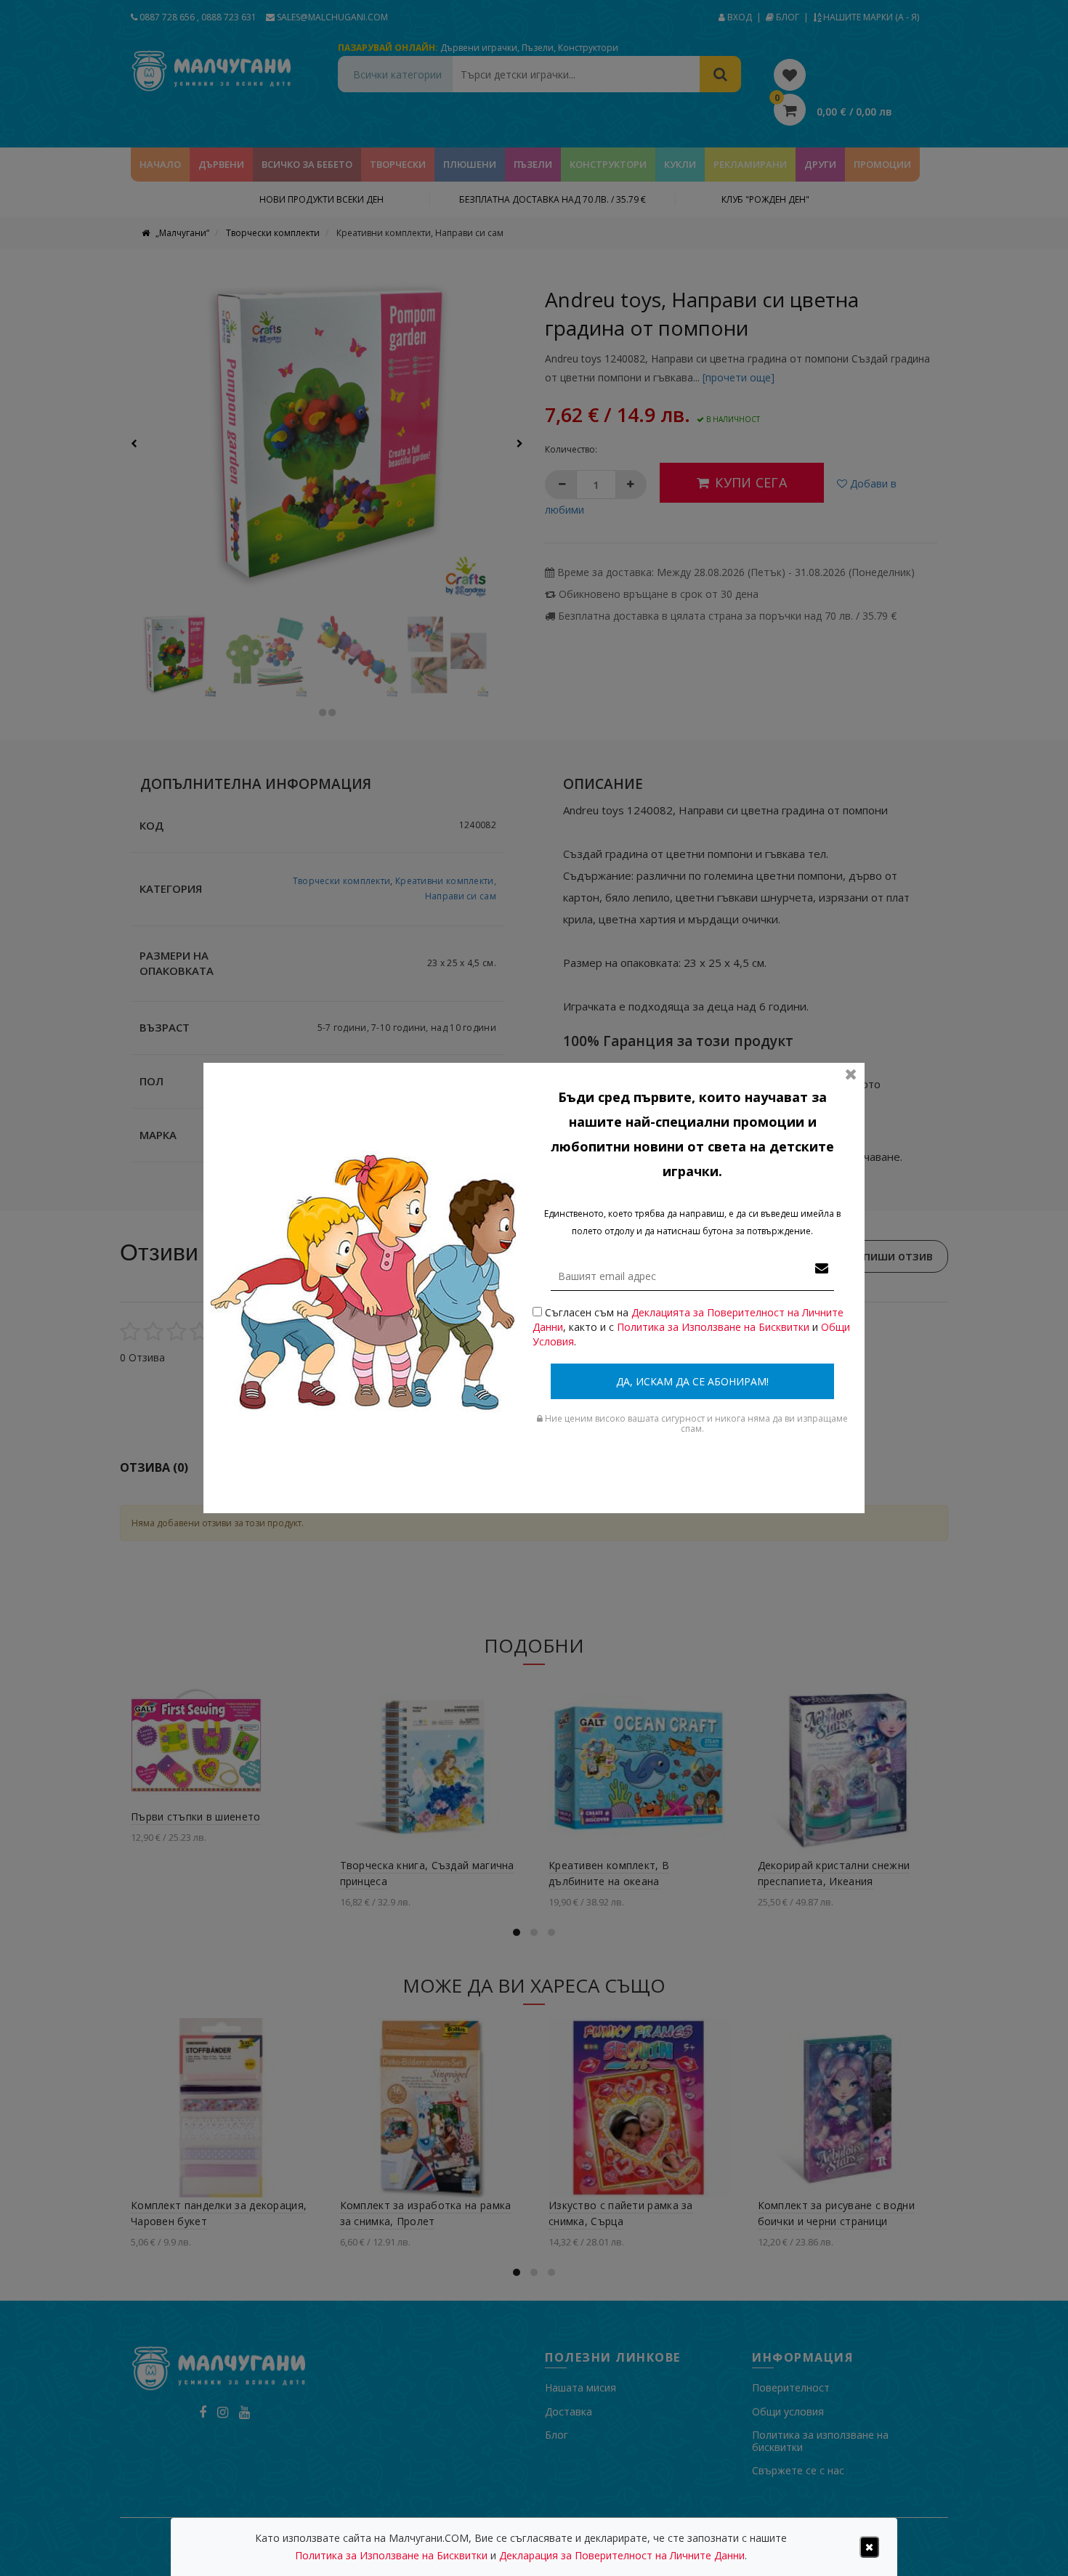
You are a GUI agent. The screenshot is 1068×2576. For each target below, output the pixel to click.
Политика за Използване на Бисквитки (713, 1327)
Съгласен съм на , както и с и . (691, 1327)
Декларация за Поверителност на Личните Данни (622, 2555)
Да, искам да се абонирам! (692, 1381)
